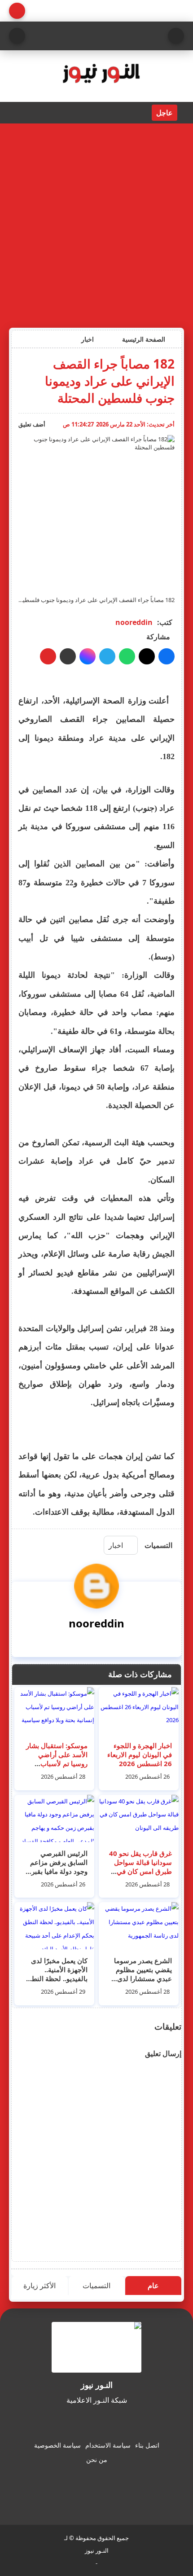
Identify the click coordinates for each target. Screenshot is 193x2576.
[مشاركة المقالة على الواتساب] (127, 656)
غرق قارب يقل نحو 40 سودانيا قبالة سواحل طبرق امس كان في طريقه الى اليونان (140, 1867)
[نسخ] (68, 656)
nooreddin (134, 622)
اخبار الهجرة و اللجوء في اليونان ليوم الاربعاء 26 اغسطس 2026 (140, 1754)
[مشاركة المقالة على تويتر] (147, 656)
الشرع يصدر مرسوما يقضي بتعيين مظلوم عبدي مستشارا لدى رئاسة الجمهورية (143, 1974)
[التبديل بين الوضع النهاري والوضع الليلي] (17, 11)
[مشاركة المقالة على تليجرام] (107, 656)
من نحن (97, 2460)
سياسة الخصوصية (57, 2445)
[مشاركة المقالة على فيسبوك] (167, 656)
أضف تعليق (32, 424)
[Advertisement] (96, 224)
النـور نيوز (97, 2550)
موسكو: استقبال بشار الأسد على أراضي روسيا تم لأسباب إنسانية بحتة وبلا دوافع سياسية (57, 1763)
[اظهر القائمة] (176, 36)
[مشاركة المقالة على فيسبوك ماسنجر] (88, 656)
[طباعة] (48, 656)
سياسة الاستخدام (108, 2445)
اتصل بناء (147, 2445)
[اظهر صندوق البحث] (17, 36)
